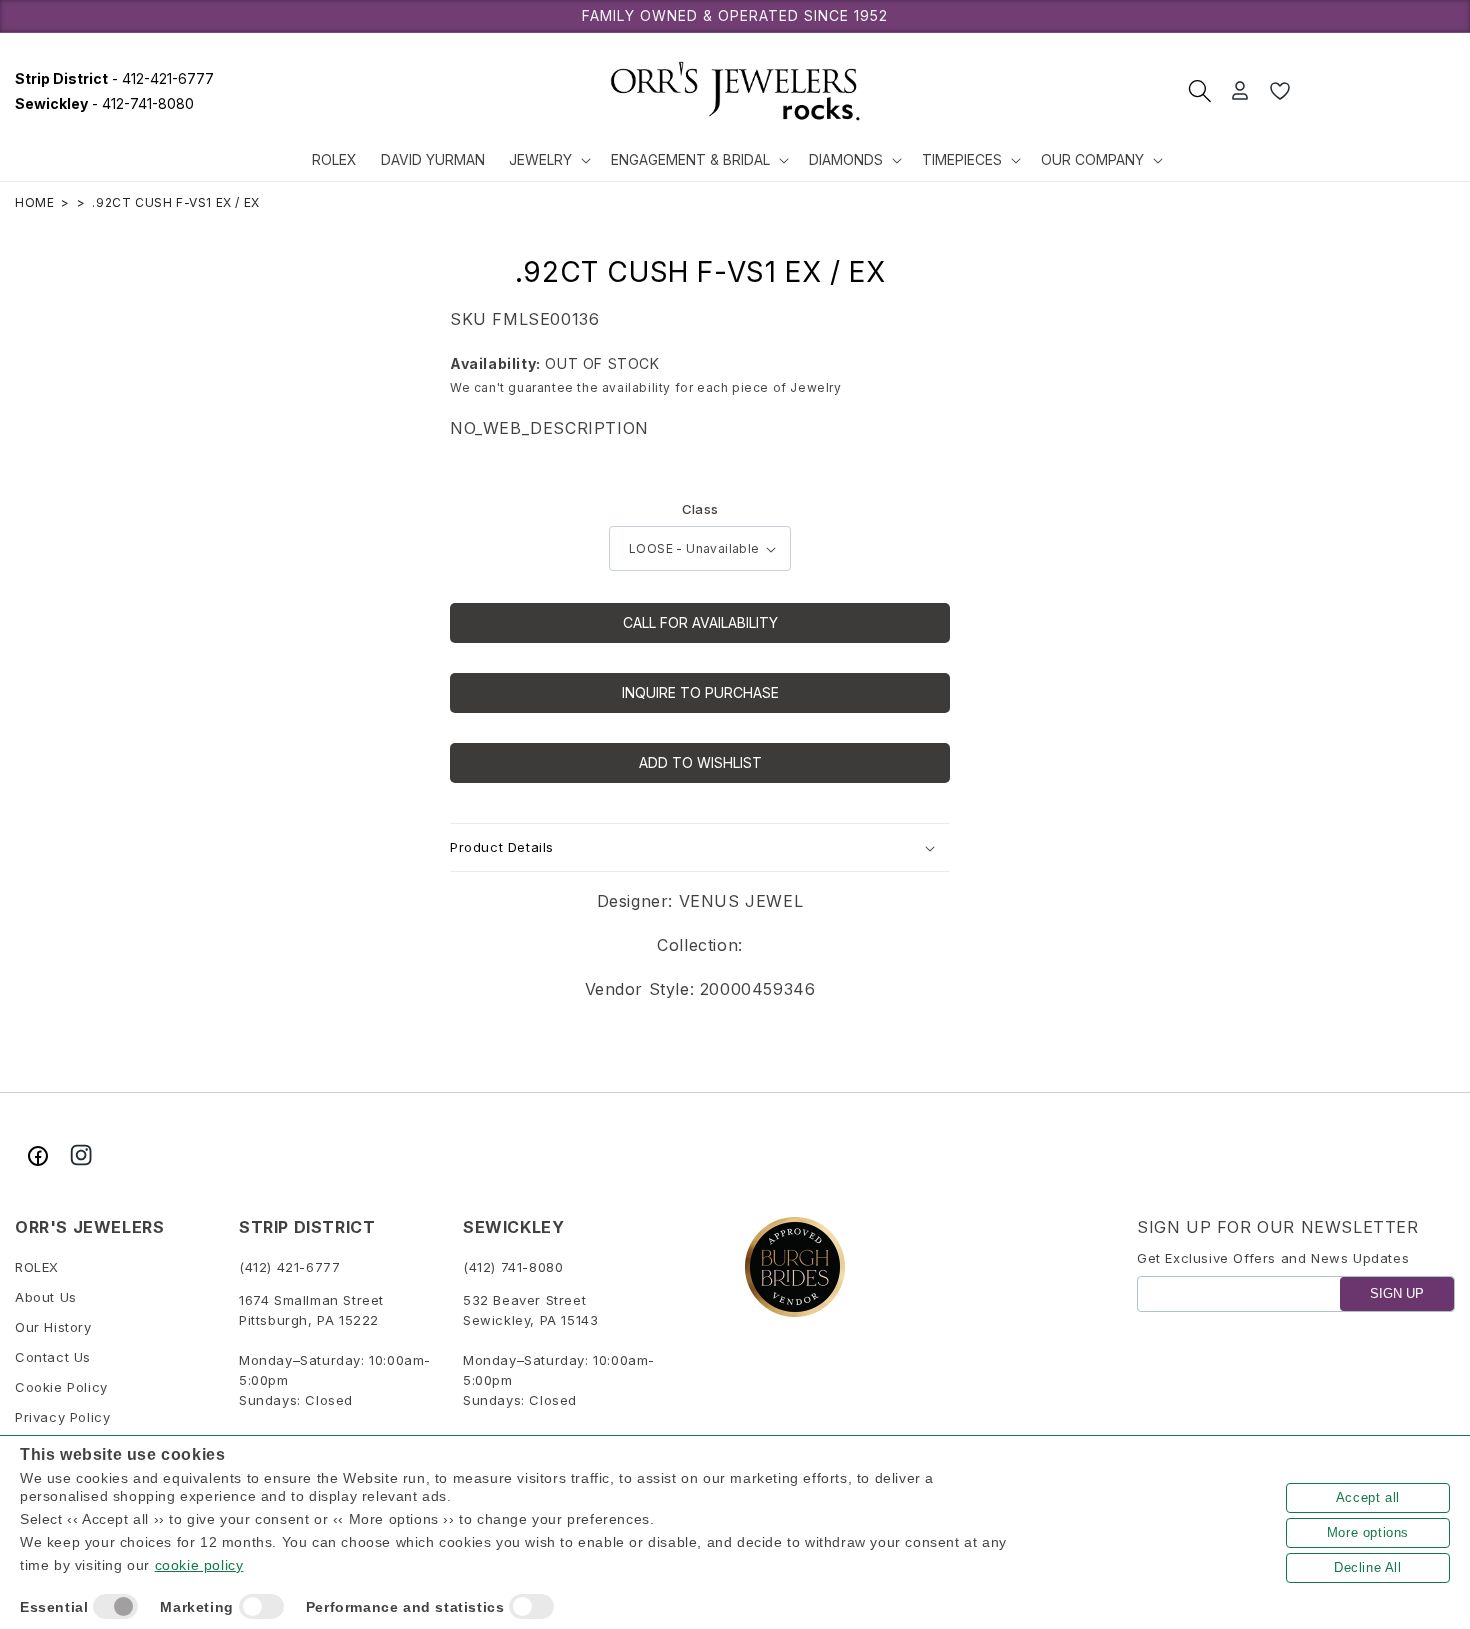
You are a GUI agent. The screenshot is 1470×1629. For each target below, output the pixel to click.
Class (700, 509)
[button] (548, 160)
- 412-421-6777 (114, 78)
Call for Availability (700, 622)
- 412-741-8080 (104, 103)
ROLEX (37, 1268)
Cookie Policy (61, 1388)
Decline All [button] (1368, 1567)
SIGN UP (1397, 1294)
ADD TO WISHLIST (700, 762)
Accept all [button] (1368, 1497)
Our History (53, 1328)
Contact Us (53, 1358)
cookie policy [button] (199, 1565)
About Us (46, 1298)
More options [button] (1368, 1532)
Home (34, 202)
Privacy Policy (62, 1418)
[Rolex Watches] (1380, 91)
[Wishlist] (1280, 91)
